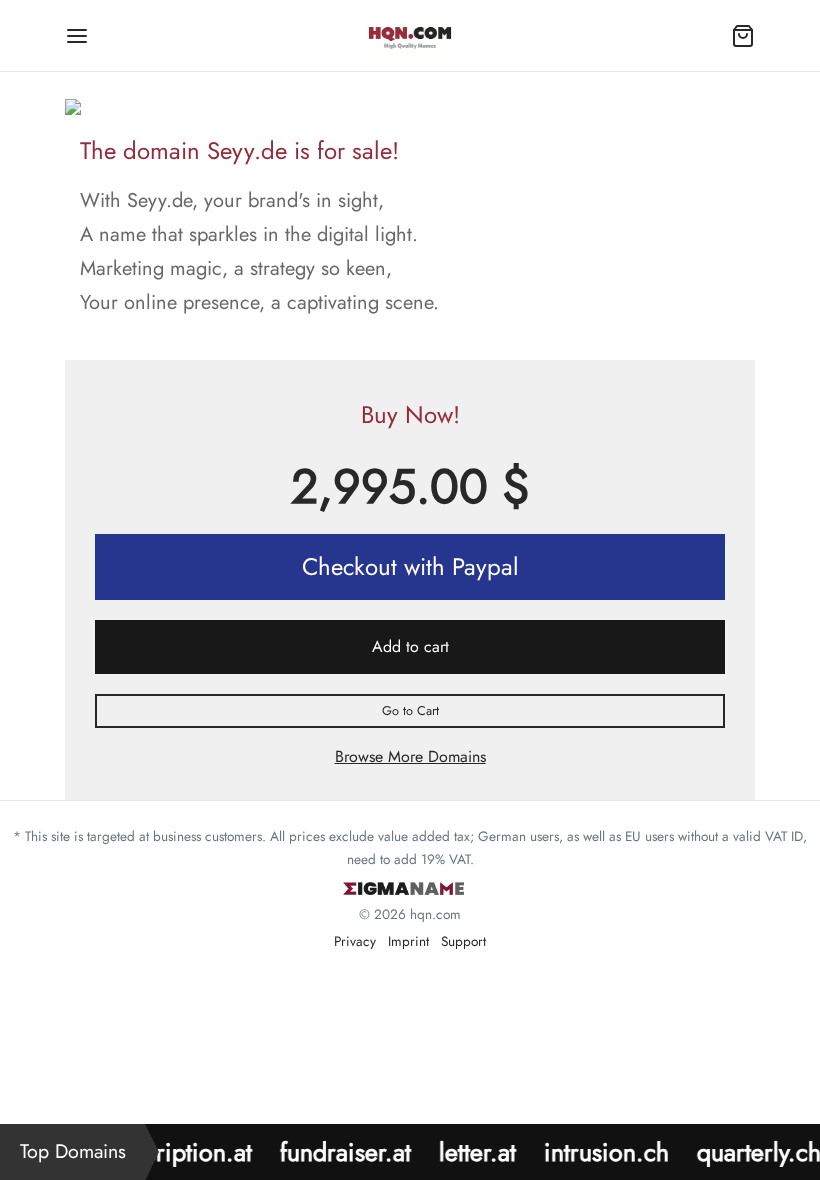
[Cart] (743, 36)
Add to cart (410, 646)
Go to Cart (410, 710)
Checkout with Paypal (410, 566)
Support (463, 941)
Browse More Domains (410, 756)
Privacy (355, 941)
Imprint (408, 941)
